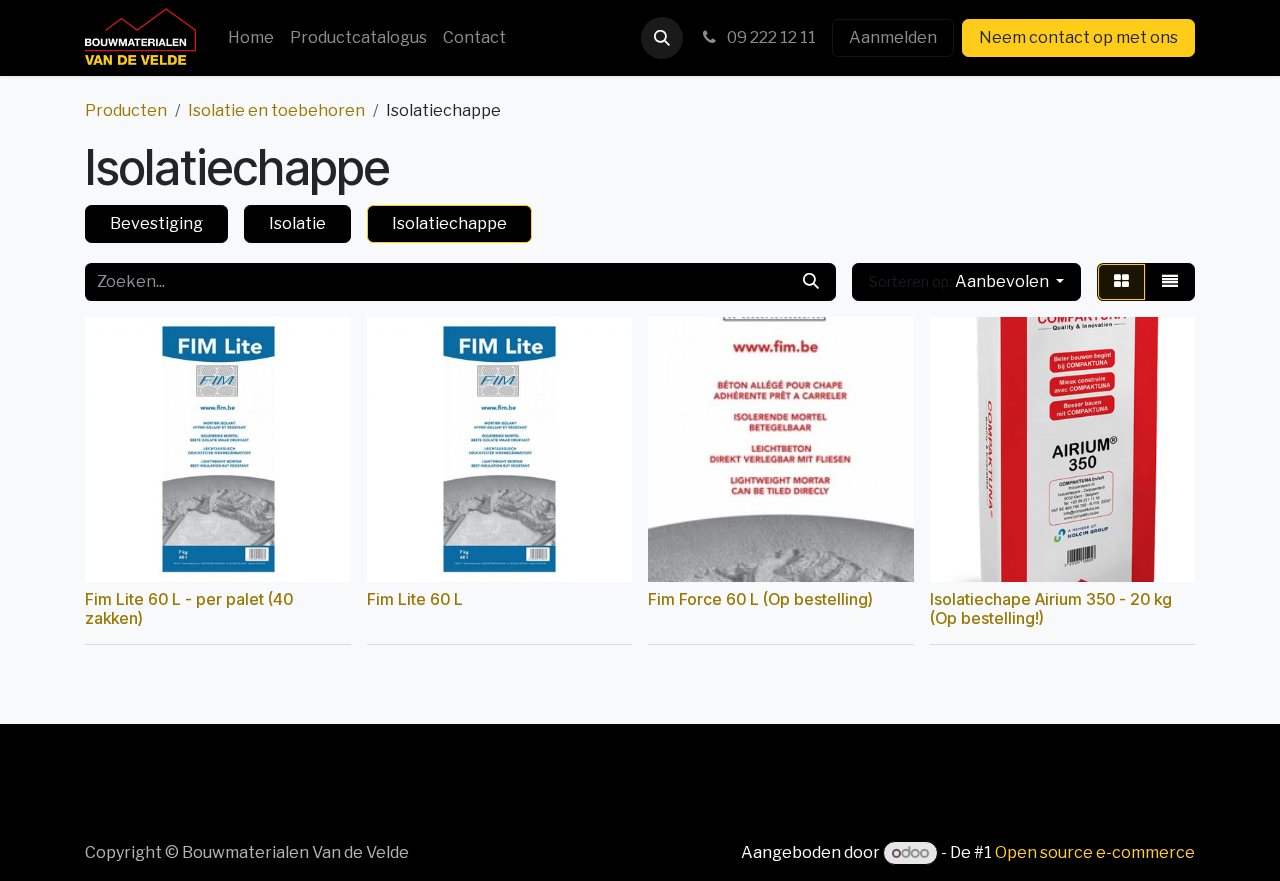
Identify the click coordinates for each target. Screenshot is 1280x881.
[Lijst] (1170, 282)
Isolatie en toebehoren (276, 110)
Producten (126, 110)
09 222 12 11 (770, 37)
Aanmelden (893, 37)
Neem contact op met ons (1078, 37)
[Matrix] (1121, 282)
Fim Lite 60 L (415, 599)
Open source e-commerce (1095, 852)
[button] (662, 38)
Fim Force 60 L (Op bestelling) (760, 599)
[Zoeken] (811, 282)
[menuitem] (251, 38)
